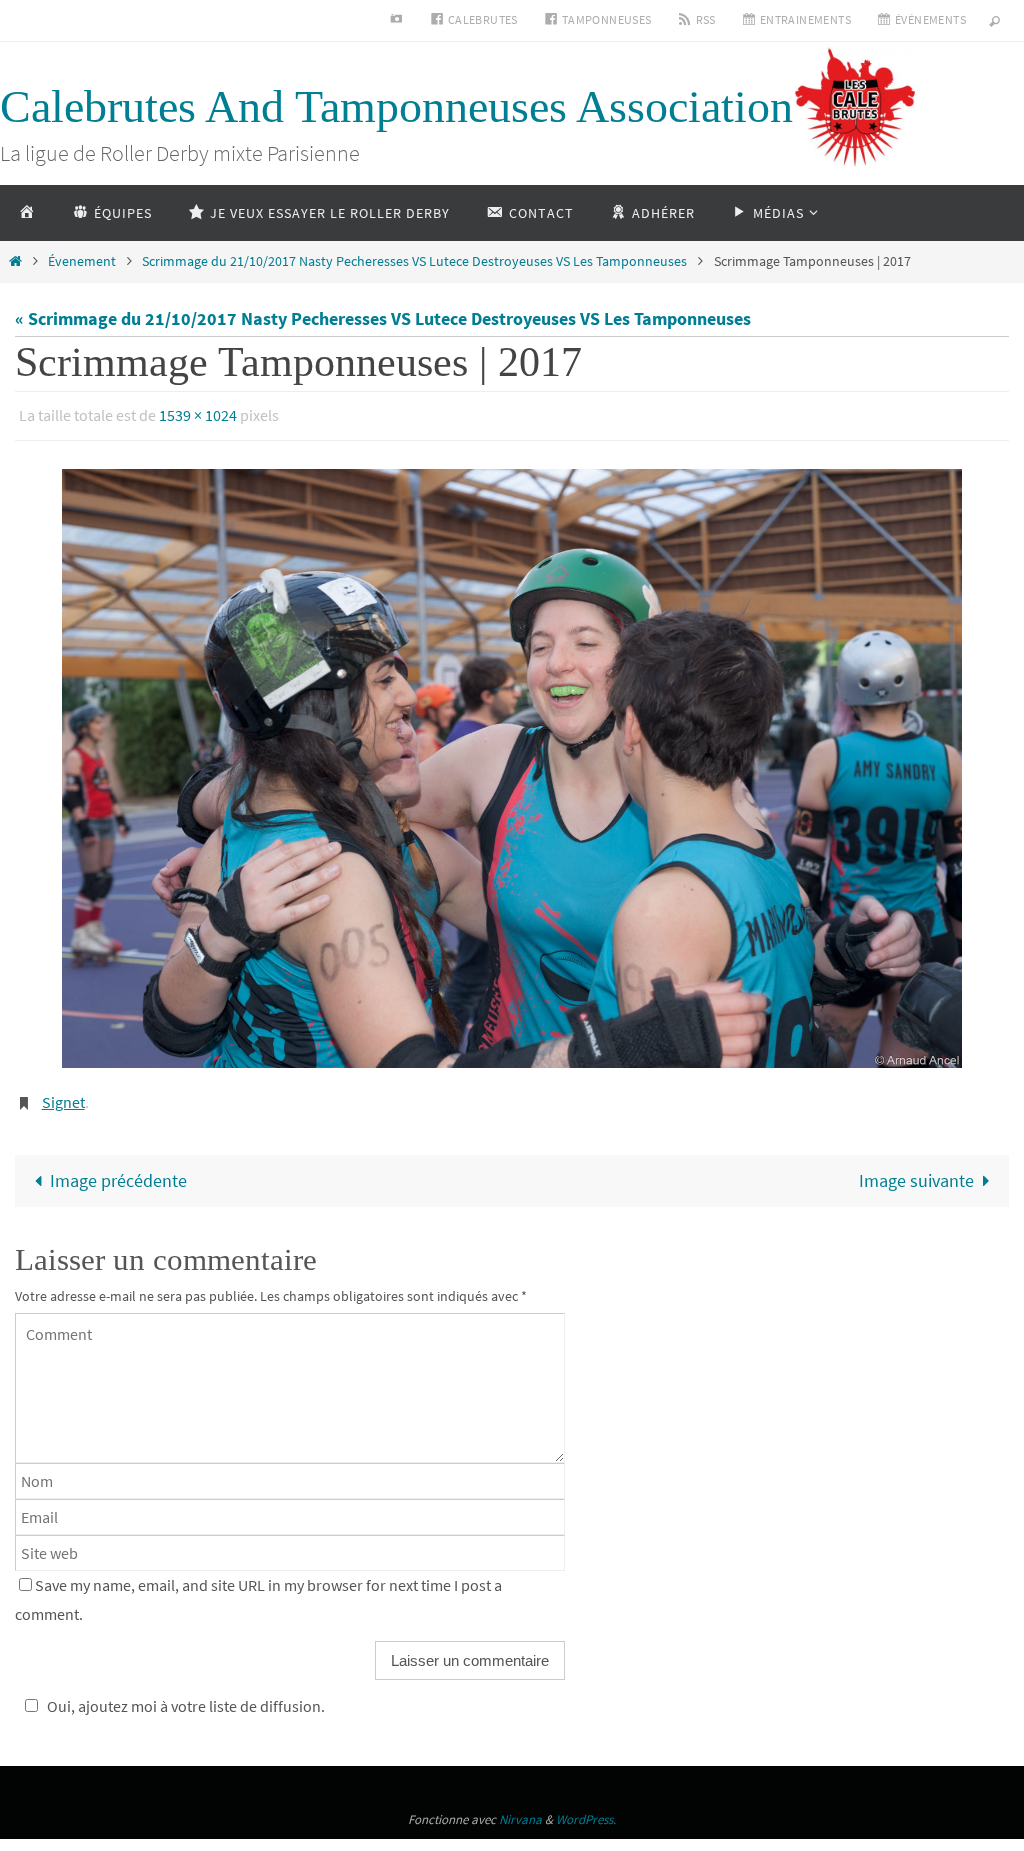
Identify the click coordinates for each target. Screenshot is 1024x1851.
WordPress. (586, 1809)
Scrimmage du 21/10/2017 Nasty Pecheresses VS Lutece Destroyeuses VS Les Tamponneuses (414, 261)
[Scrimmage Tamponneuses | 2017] (512, 762)
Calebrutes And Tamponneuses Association (396, 106)
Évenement (82, 261)
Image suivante (916, 1170)
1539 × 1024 (198, 413)
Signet (63, 1094)
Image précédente (118, 1170)
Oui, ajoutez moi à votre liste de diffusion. (186, 1696)
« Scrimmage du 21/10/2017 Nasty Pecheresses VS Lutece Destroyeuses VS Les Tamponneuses (383, 318)
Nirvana (520, 1809)
